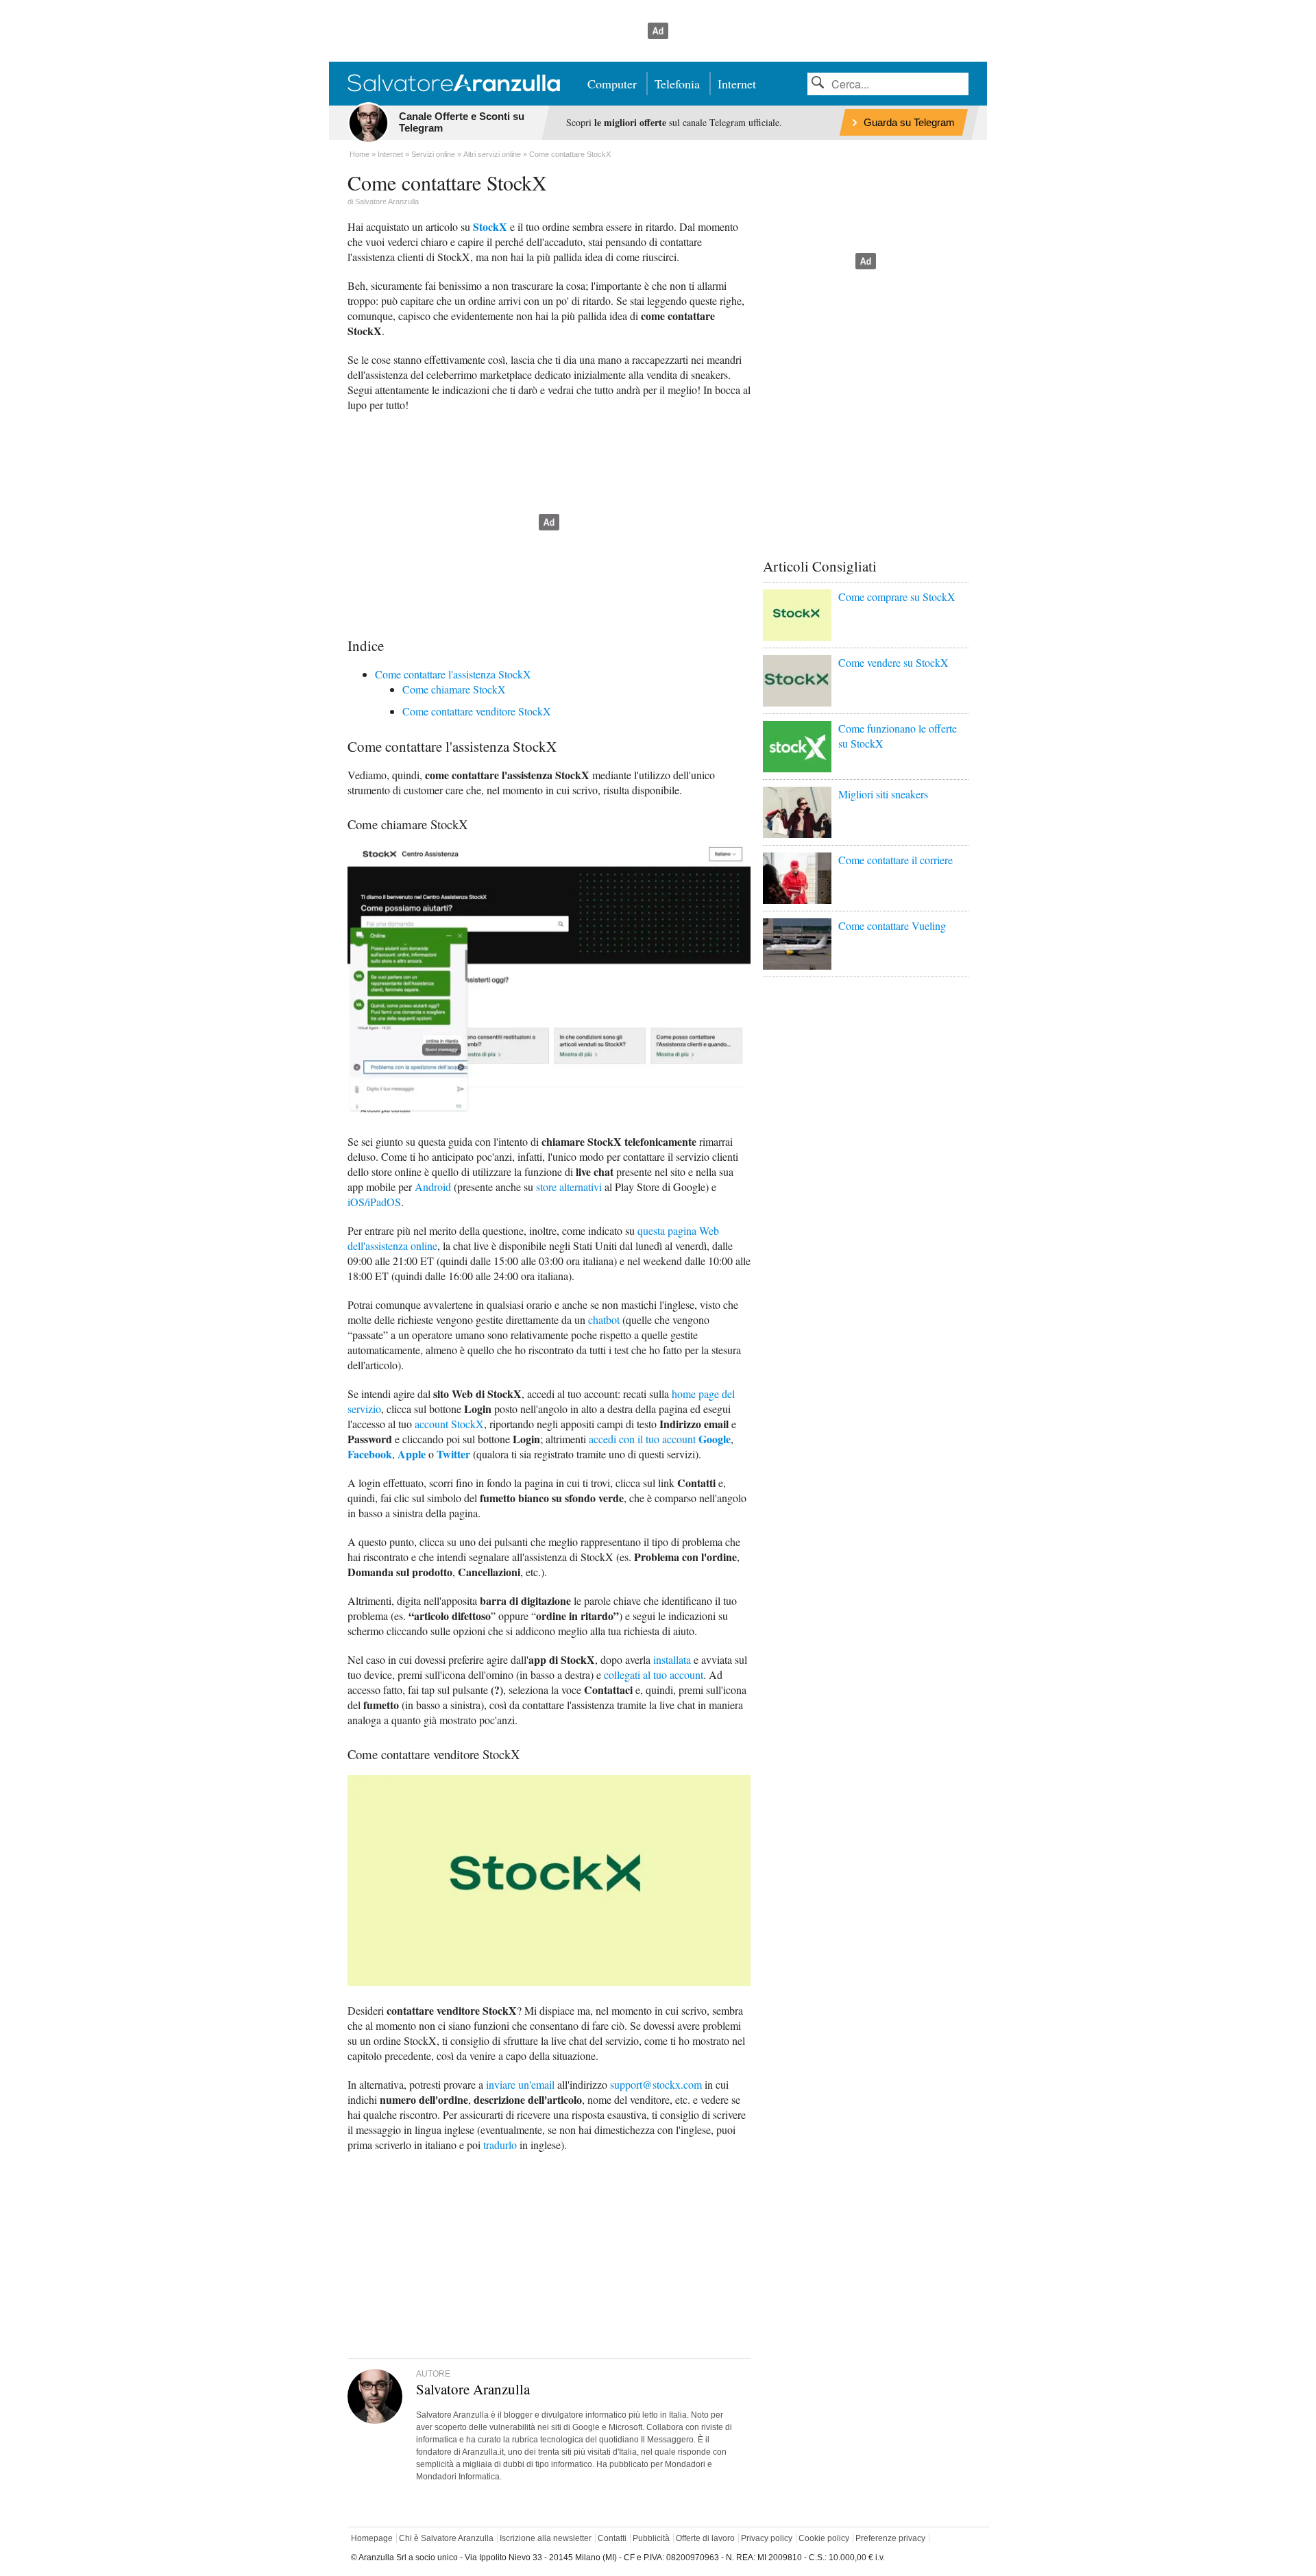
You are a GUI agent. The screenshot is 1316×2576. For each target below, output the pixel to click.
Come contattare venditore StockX (477, 711)
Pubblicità (651, 2538)
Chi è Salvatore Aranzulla (446, 2538)
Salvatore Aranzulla (387, 201)
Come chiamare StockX (454, 689)
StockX (490, 226)
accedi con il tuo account (660, 1439)
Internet (737, 84)
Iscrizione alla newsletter (546, 2538)
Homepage (372, 2538)
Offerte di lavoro (705, 2538)
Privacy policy (767, 2538)
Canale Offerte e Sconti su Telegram (462, 122)
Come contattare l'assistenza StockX (453, 674)
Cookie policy (824, 2538)
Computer (612, 84)
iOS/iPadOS (374, 1202)
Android (433, 1187)
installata (672, 1659)
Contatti (612, 2538)
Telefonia (677, 84)
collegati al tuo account (654, 1675)
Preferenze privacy (890, 2538)
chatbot (604, 1320)
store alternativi (569, 1187)
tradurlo (500, 2145)
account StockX (449, 1424)
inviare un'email (520, 2084)
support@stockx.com (656, 2084)
